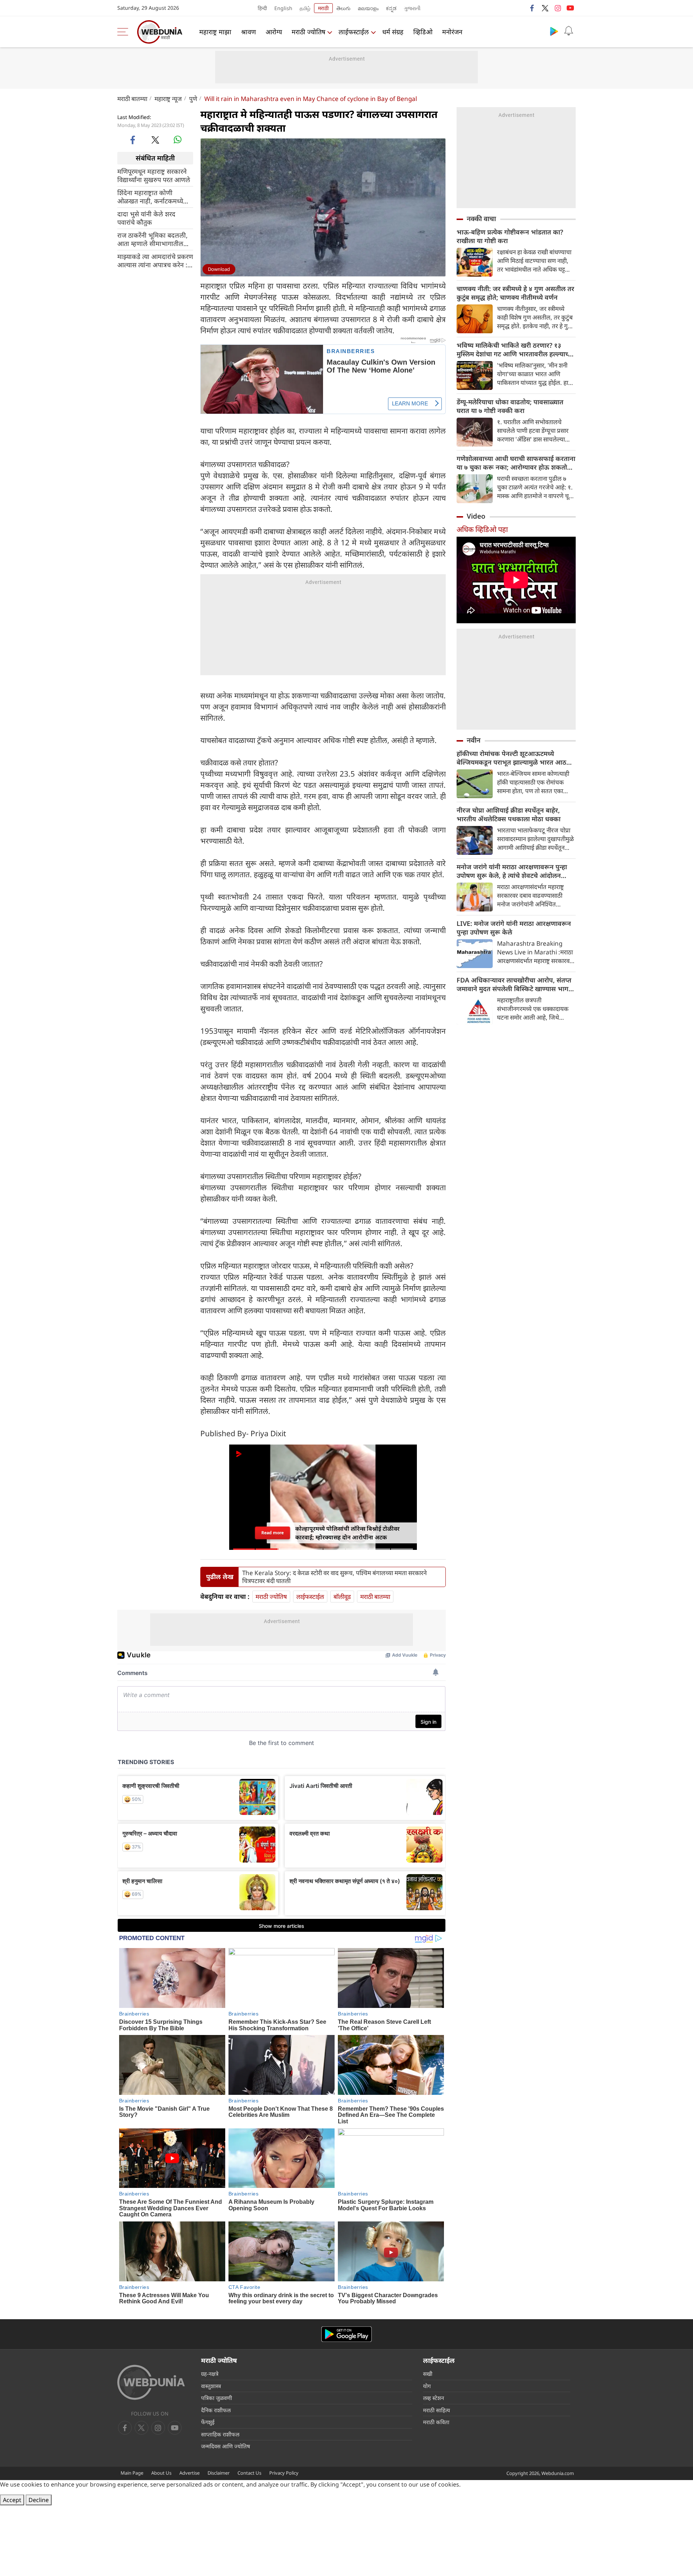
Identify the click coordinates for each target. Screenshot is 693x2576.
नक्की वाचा (481, 219)
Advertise (189, 2473)
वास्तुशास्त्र (211, 2386)
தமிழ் (305, 8)
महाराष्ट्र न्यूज (168, 99)
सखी (428, 2374)
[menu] (125, 32)
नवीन (474, 740)
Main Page (132, 2473)
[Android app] (346, 2334)
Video (476, 516)
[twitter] (545, 8)
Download (219, 269)
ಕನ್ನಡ (391, 8)
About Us (161, 2473)
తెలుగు (343, 8)
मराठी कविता (436, 2422)
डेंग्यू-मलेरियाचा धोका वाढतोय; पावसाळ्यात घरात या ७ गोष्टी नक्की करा (510, 406)
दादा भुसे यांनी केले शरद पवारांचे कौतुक (146, 218)
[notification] (568, 31)
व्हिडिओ (423, 32)
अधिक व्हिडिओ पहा (482, 529)
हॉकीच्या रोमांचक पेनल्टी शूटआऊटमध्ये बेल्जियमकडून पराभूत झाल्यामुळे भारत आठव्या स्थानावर (515, 758)
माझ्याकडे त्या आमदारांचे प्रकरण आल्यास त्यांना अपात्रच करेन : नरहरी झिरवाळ (155, 260)
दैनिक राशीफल (216, 2410)
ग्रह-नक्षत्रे (210, 2374)
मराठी (323, 8)
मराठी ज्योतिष (308, 32)
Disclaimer (219, 2473)
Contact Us (249, 2473)
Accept (12, 2500)
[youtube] (570, 8)
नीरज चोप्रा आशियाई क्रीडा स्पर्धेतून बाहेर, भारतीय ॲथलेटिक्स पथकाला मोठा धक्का (509, 814)
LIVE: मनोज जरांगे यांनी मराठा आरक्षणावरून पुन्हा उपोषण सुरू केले (514, 928)
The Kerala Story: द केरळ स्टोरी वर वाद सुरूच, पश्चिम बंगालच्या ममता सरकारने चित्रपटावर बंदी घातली (334, 1577)
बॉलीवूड (342, 1597)
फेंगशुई (208, 2422)
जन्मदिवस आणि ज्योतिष (226, 2446)
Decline (39, 2500)
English (283, 8)
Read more (273, 1533)
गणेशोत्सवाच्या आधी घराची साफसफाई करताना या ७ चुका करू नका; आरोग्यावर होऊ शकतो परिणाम (516, 463)
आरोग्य (274, 32)
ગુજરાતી (412, 8)
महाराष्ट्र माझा (215, 32)
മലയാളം (368, 8)
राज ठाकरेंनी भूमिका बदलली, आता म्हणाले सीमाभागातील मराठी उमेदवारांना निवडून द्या (152, 239)
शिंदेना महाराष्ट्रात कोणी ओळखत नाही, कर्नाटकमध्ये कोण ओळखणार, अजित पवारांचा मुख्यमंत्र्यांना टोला (150, 197)
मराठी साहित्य (437, 2410)
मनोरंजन (452, 32)
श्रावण (249, 32)
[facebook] (532, 8)
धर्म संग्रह (393, 32)
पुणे (193, 99)
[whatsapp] (178, 140)
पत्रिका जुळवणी (217, 2398)
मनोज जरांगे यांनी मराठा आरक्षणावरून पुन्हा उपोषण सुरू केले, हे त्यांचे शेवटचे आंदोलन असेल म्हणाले (512, 871)
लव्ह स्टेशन (433, 2398)
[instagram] (558, 8)
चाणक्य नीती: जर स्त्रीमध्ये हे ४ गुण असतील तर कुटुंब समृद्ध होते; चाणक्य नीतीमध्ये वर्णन (515, 293)
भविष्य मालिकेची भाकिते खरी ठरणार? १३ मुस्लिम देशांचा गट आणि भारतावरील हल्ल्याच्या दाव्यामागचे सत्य (515, 350)
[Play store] (554, 31)
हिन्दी (262, 8)
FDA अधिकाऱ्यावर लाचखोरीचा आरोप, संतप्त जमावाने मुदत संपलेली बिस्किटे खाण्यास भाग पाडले (514, 984)
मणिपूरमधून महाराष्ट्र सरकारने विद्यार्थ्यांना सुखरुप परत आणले (154, 175)
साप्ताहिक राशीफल (220, 2434)
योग (427, 2386)
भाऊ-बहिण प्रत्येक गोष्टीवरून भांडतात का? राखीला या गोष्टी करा (510, 236)
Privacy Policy (284, 2473)
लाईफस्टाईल (354, 32)
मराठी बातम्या (132, 99)
